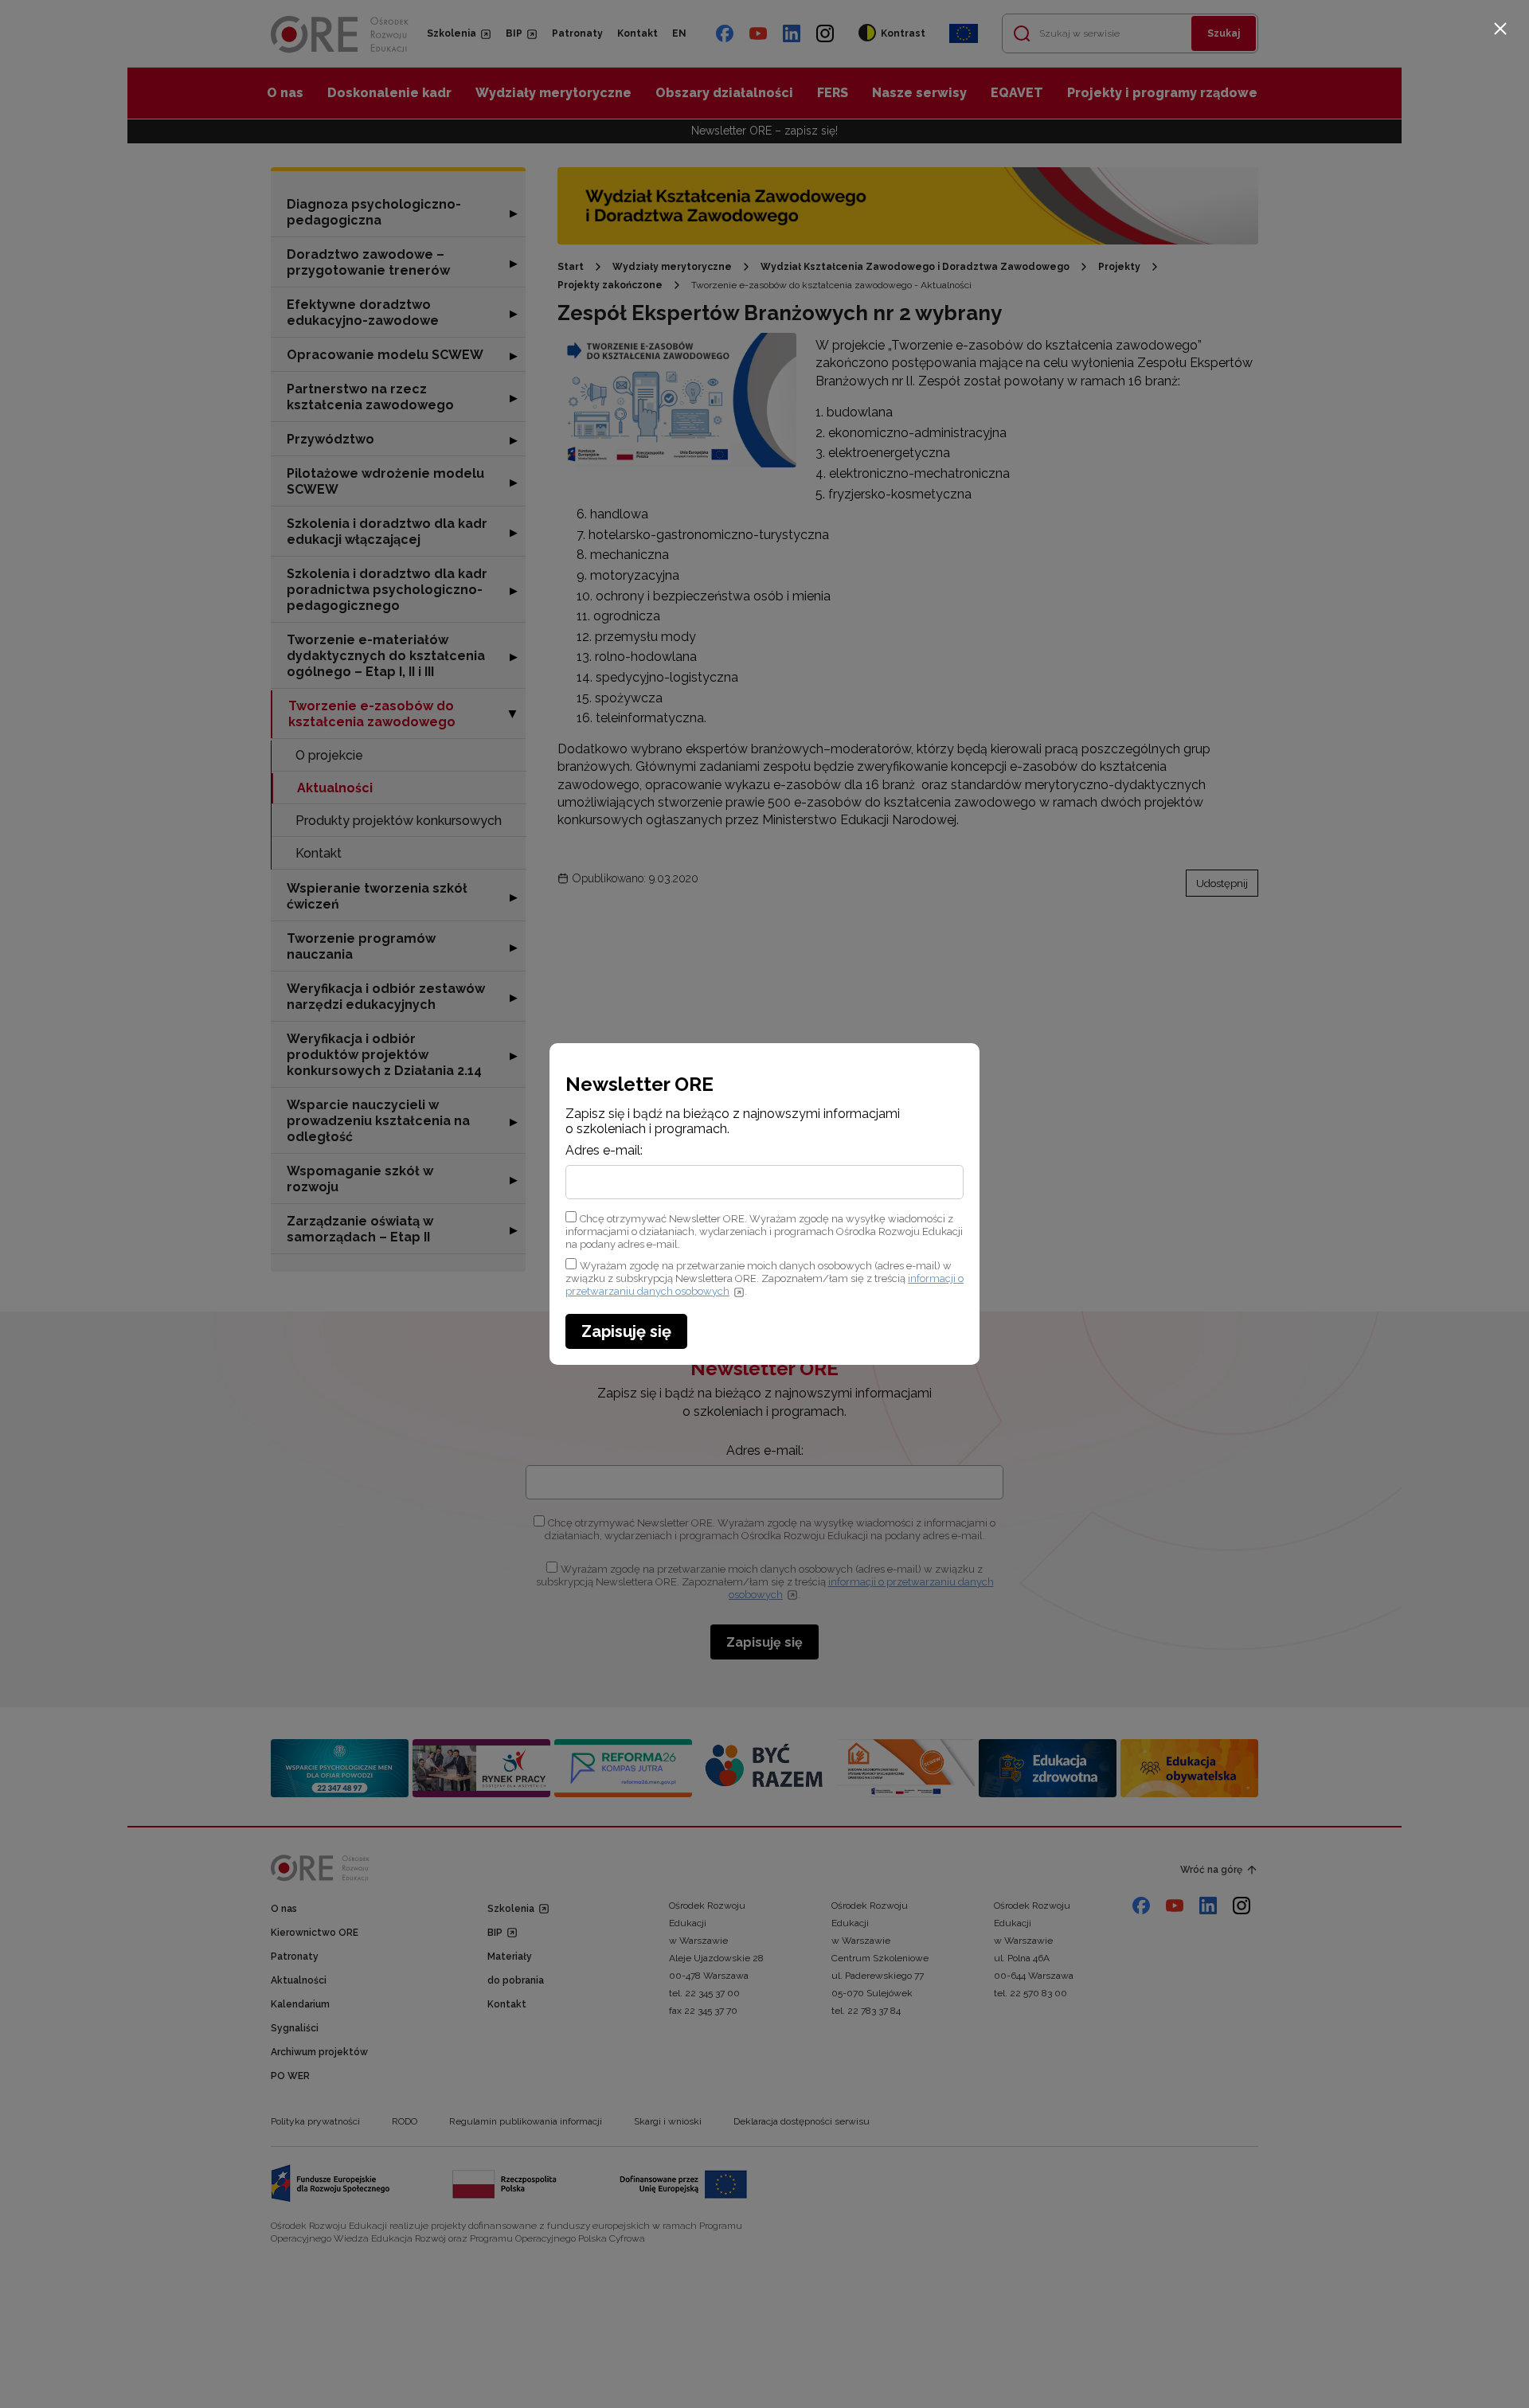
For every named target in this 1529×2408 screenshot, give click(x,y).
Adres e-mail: (604, 1151)
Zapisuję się (626, 1331)
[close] (1500, 29)
